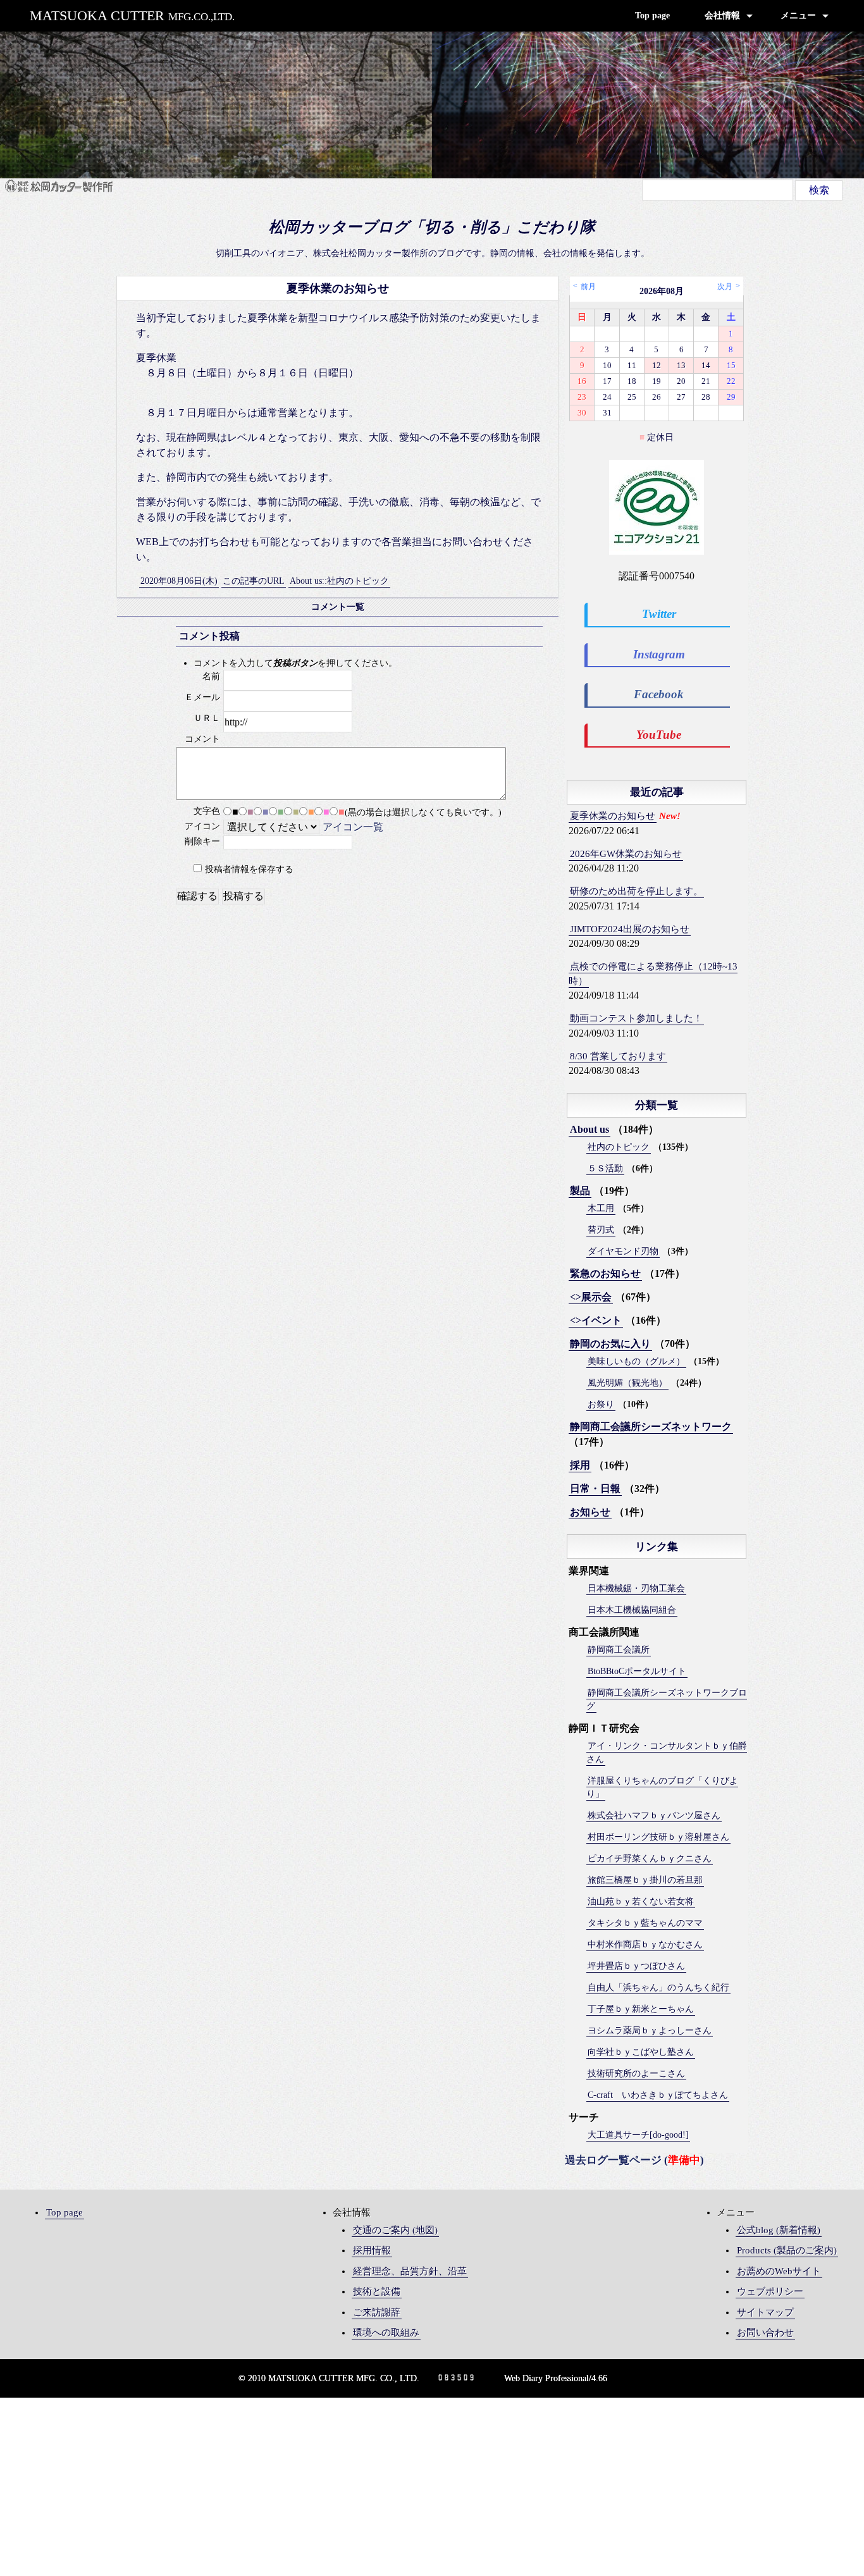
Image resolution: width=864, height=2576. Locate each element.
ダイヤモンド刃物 (623, 1251)
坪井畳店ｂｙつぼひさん (636, 1966)
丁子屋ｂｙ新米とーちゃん (641, 2009)
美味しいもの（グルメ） (636, 1361)
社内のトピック (619, 1147)
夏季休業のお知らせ (613, 816)
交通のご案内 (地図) (395, 2230)
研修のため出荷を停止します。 (636, 891)
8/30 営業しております (618, 1056)
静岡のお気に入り (610, 1344)
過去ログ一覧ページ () (634, 2160)
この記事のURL (254, 581)
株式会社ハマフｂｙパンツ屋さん (654, 1815)
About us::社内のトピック (339, 581)
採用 (580, 1465)
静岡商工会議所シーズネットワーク (651, 1427)
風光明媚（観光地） (627, 1383)
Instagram (659, 654)
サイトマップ (765, 2312)
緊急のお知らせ (605, 1273)
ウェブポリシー (770, 2291)
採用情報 (372, 2250)
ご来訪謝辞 (377, 2312)
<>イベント (596, 1320)
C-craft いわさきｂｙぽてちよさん (658, 2095)
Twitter (659, 614)
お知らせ (590, 1512)
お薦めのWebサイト (779, 2271)
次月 (725, 287)
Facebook (659, 694)
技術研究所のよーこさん (636, 2074)
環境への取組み (386, 2333)
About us (589, 1129)
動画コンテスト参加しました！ (636, 1018)
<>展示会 (591, 1297)
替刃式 (601, 1230)
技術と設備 (377, 2291)
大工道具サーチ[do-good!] (638, 2135)
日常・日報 (595, 1488)
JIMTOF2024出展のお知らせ (630, 929)
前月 (588, 287)
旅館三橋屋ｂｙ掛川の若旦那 (645, 1880)
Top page (652, 15)
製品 (580, 1191)
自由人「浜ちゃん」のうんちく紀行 (658, 1987)
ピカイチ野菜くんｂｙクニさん (650, 1858)
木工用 (601, 1208)
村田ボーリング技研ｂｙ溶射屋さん (658, 1837)
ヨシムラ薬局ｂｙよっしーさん (650, 2031)
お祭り (601, 1404)
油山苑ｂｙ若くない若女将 (641, 1901)
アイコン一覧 (353, 827)
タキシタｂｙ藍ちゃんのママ (645, 1923)
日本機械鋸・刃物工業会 (636, 1588)
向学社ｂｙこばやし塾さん (641, 2052)
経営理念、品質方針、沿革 (410, 2271)
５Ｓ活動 (605, 1168)
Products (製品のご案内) (787, 2250)
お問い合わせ (765, 2333)
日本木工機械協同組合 (632, 1610)
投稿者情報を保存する (249, 869)
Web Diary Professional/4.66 (556, 2378)
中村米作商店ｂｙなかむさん (645, 1944)
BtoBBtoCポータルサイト (637, 1671)
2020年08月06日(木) (179, 581)
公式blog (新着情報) (779, 2230)
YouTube (659, 735)
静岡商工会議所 (619, 1650)
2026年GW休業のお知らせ (626, 854)
